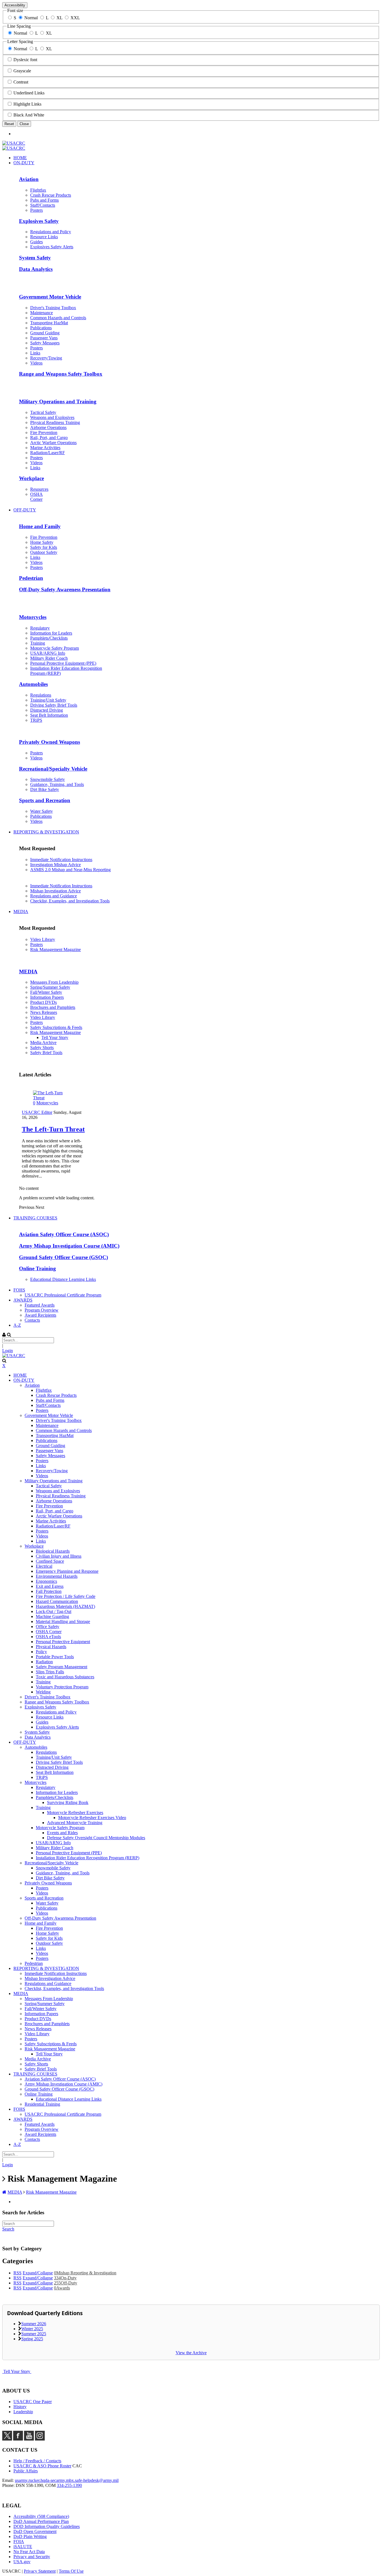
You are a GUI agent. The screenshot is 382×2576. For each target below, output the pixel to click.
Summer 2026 (34, 2324)
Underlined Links (29, 93)
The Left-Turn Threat (53, 1129)
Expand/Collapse (38, 2273)
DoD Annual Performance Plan (41, 2521)
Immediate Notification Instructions (61, 860)
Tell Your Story (17, 2371)
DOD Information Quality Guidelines (47, 2526)
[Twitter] (7, 2439)
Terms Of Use (71, 2571)
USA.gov (22, 2562)
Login (8, 1351)
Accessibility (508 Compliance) (41, 2516)
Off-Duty (66, 2283)
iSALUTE (23, 2547)
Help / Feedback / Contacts (37, 2461)
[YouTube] (29, 2439)
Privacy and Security (32, 2557)
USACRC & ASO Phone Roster (42, 2466)
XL (59, 18)
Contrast (21, 82)
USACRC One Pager (33, 2402)
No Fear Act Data (29, 2552)
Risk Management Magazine (56, 949)
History (20, 2407)
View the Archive (191, 2353)
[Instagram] (40, 2439)
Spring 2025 (32, 2339)
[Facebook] (18, 2439)
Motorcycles (47, 1103)
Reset (9, 124)
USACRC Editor (37, 1112)
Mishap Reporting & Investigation (85, 2273)
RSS (17, 2273)
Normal (31, 18)
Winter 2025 (32, 2329)
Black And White (29, 115)
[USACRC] (14, 143)
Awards (62, 2288)
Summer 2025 (34, 2334)
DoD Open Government (35, 2531)
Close (24, 124)
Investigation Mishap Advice (56, 865)
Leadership (23, 2412)
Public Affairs (26, 2471)
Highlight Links (27, 104)
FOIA (19, 2542)
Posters (36, 944)
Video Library (43, 939)
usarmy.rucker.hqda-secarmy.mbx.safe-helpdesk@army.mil (67, 2480)
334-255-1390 (69, 2485)
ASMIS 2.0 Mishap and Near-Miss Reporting (70, 870)
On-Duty (65, 2278)
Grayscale (22, 71)
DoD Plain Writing (30, 2536)
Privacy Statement (40, 2571)
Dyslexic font (25, 60)
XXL (75, 18)
